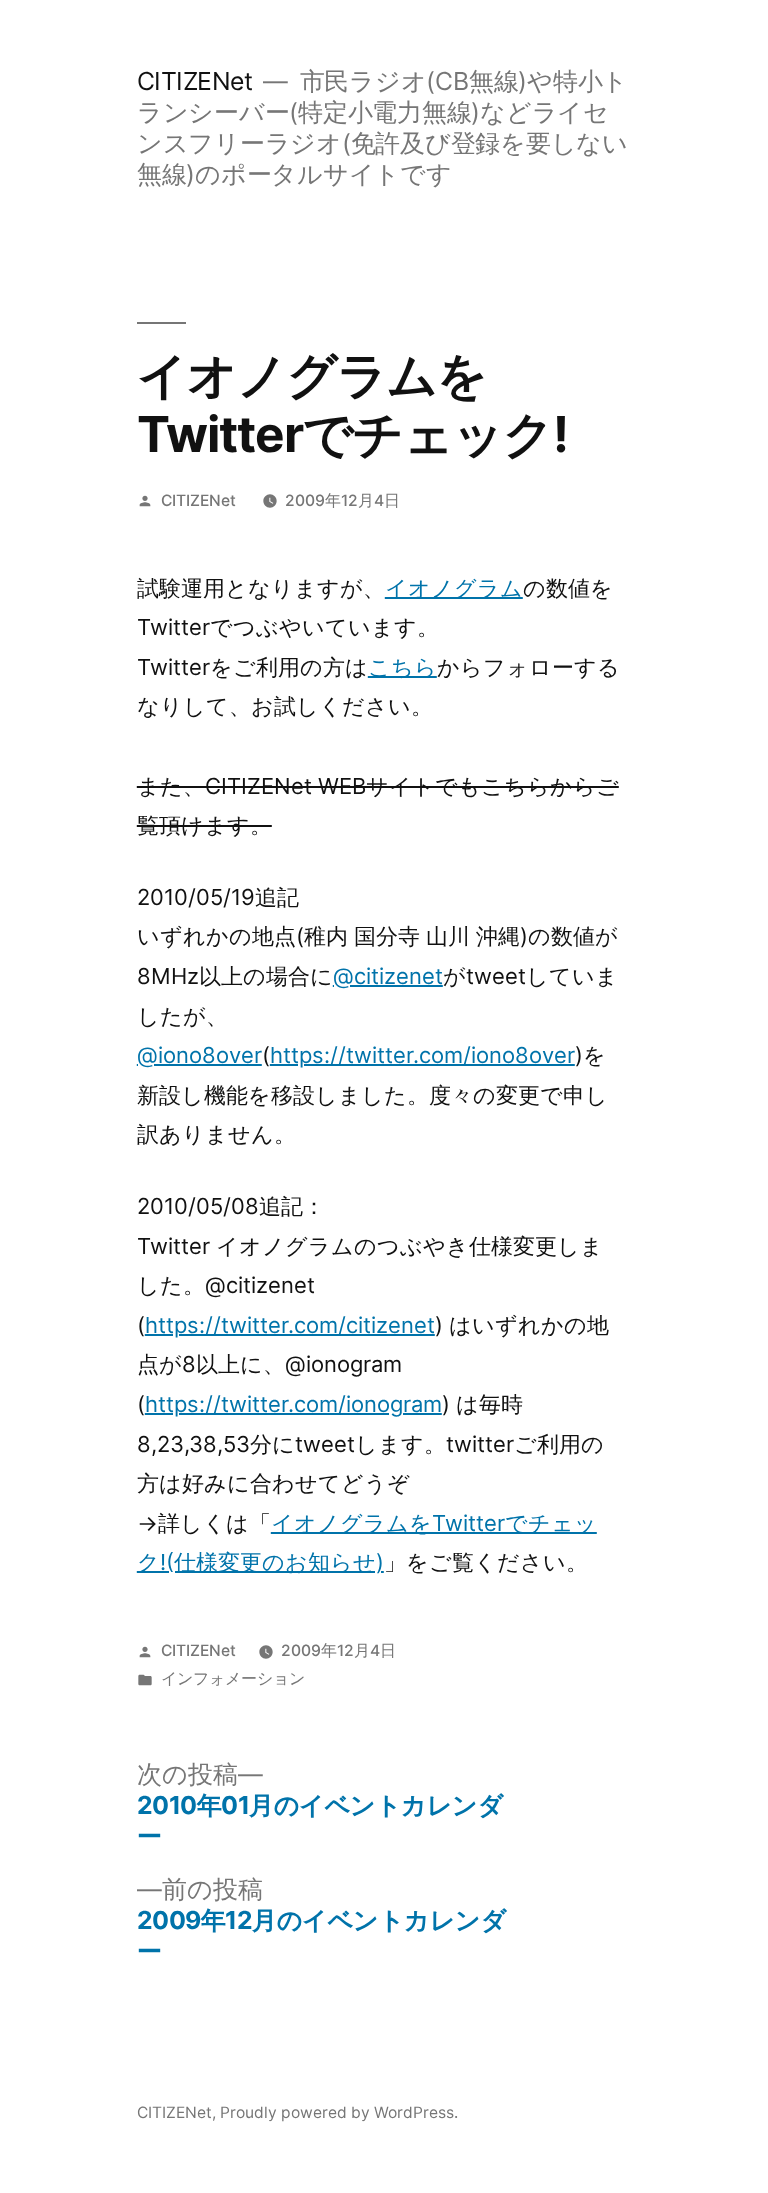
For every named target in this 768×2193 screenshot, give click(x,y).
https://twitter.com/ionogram (293, 1404)
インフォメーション (233, 1678)
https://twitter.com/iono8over (422, 1055)
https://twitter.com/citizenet (290, 1325)
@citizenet (388, 976)
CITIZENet (195, 81)
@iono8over (199, 1055)
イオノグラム (454, 588)
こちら (402, 667)
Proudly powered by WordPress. (339, 2112)
